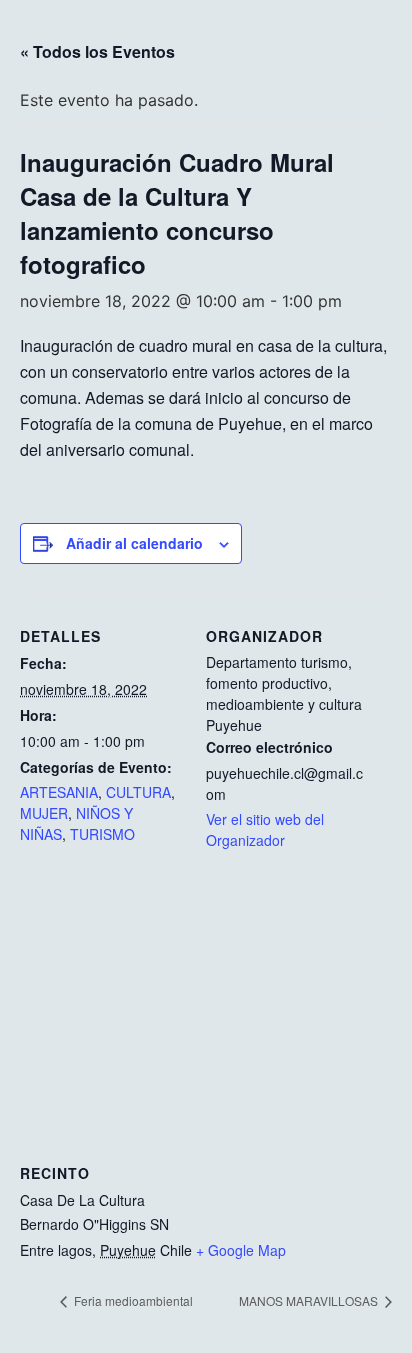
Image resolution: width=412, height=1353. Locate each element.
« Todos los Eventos (97, 51)
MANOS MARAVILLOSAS (310, 1300)
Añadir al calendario (134, 543)
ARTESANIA (59, 792)
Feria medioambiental (132, 1300)
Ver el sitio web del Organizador (265, 829)
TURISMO (102, 834)
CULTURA (138, 792)
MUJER (44, 813)
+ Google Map (241, 1250)
